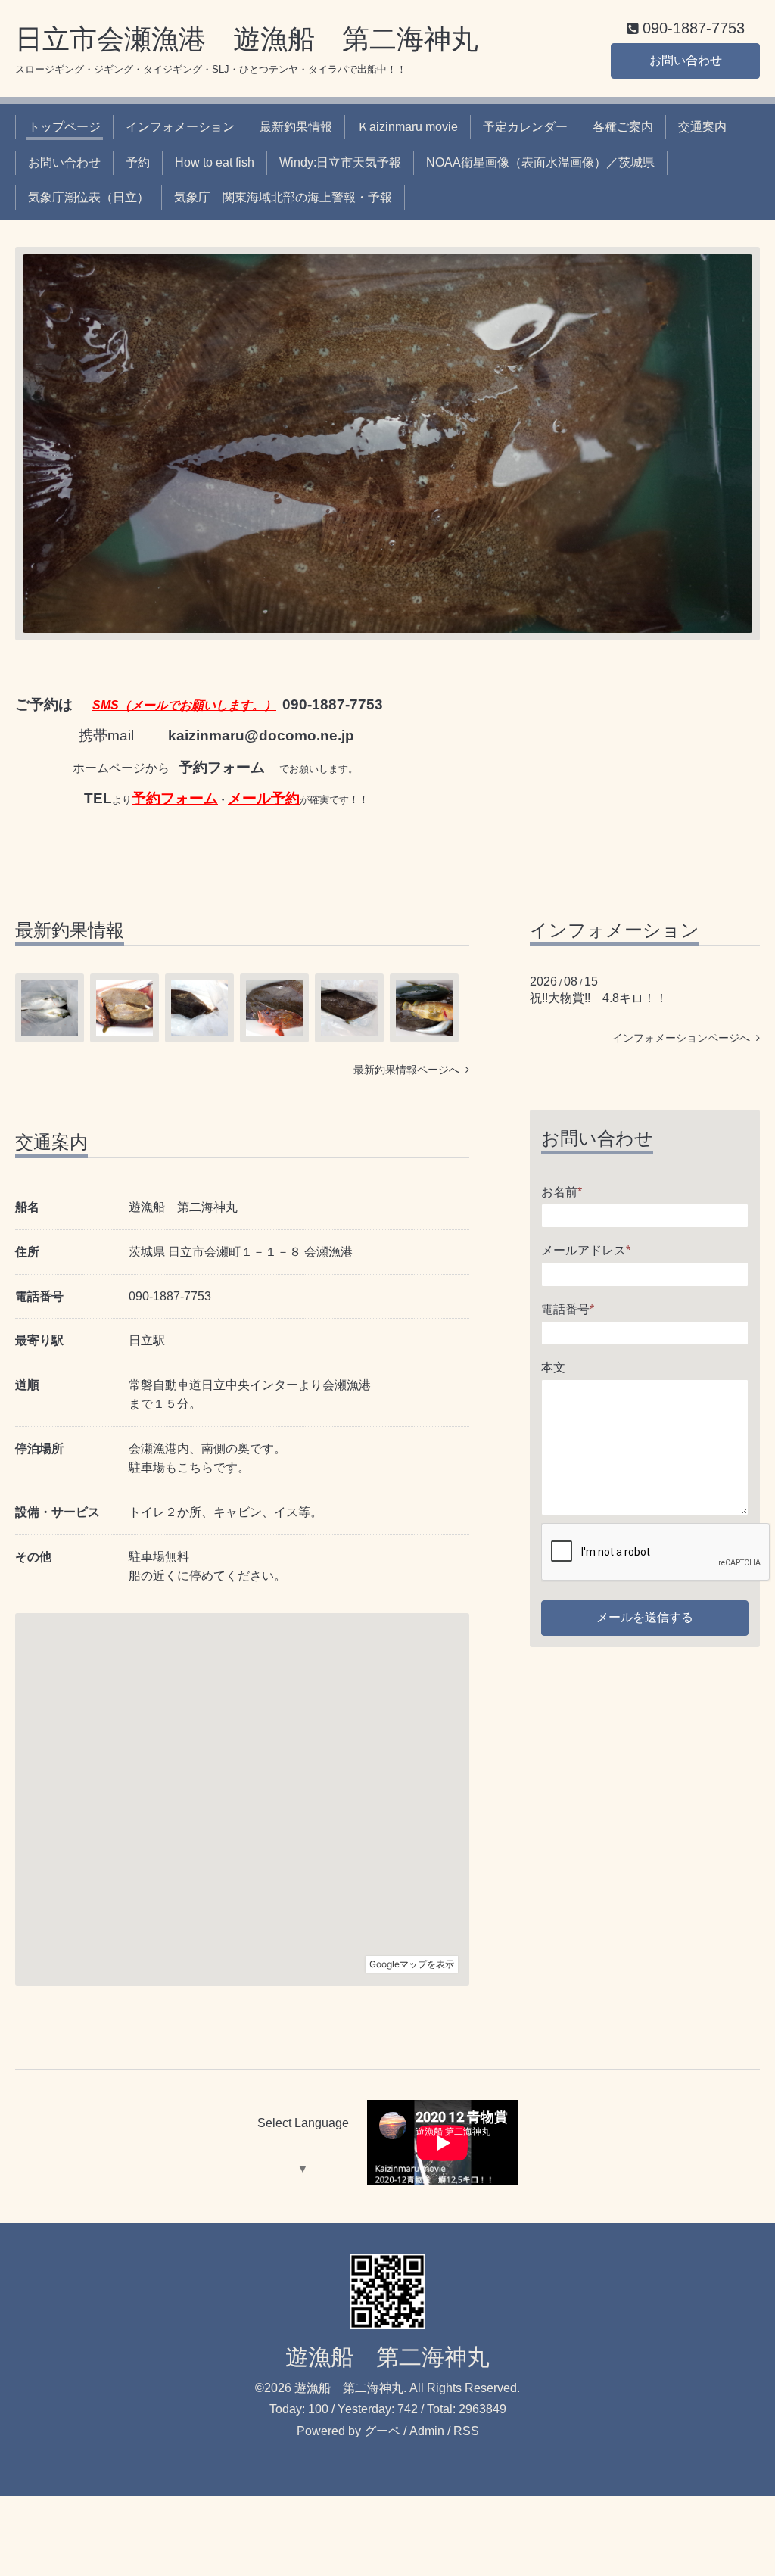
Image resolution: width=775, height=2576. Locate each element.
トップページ (64, 127)
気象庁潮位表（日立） (89, 197)
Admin (427, 2431)
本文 (553, 1367)
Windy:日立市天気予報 (340, 162)
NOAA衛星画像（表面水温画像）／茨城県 (540, 162)
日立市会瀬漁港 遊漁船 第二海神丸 (247, 39)
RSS (466, 2431)
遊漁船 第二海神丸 (387, 2357)
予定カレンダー (525, 127)
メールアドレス (586, 1250)
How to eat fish (215, 162)
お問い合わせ (686, 60)
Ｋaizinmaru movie (408, 127)
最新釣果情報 (296, 127)
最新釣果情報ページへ (409, 1070)
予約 (138, 162)
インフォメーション (180, 127)
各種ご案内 (623, 127)
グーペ (382, 2431)
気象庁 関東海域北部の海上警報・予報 (283, 197)
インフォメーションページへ (684, 1038)
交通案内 (702, 127)
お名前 (562, 1192)
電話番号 (568, 1309)
